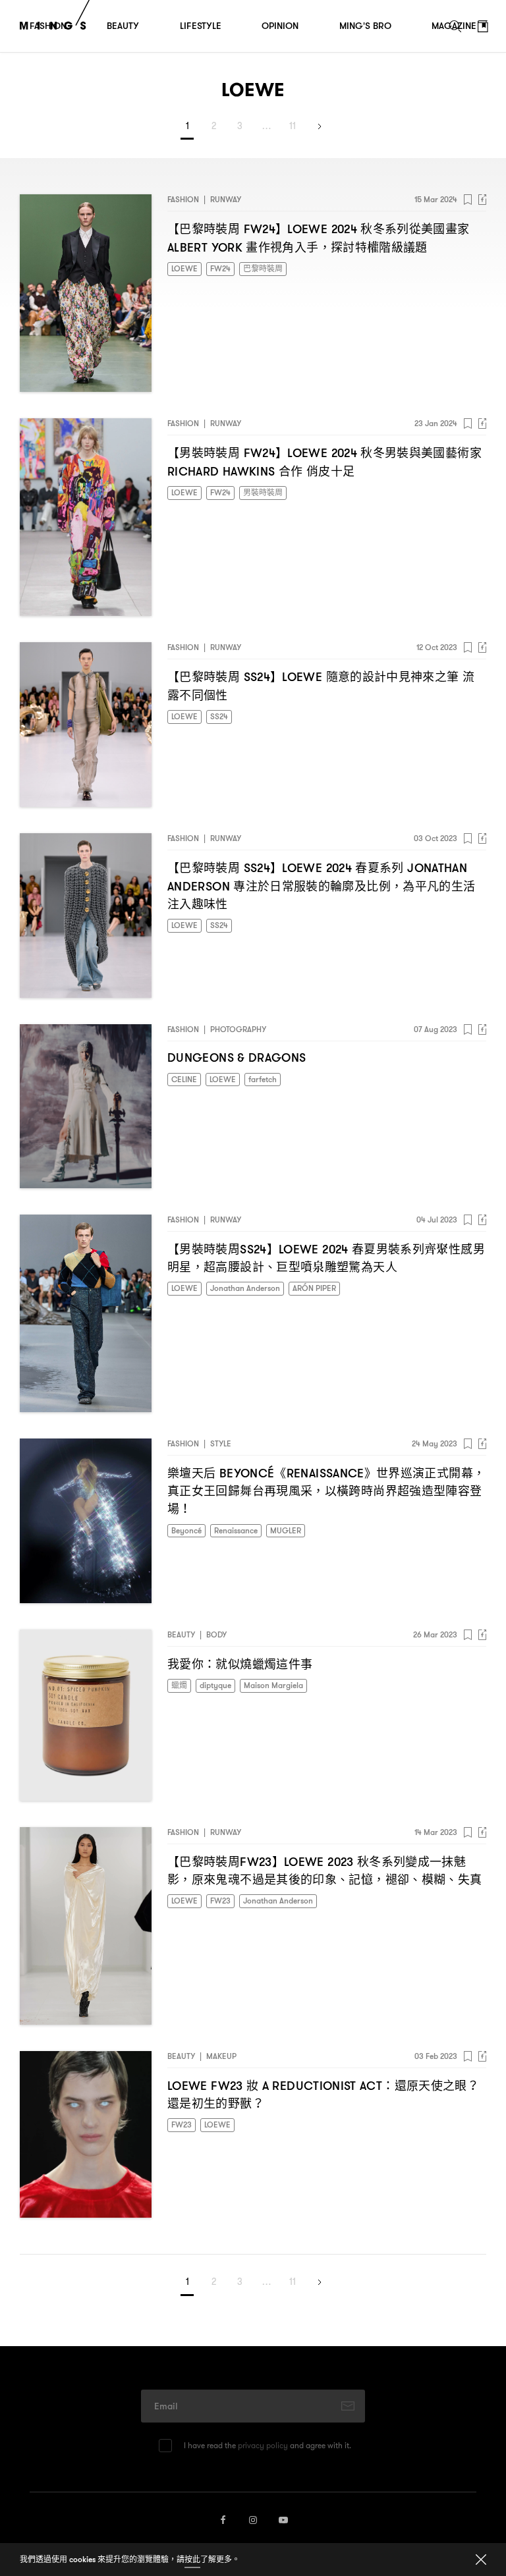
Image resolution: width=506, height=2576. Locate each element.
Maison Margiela (273, 1685)
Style (221, 1443)
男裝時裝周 (263, 492)
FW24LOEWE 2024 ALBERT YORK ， (319, 238)
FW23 (220, 1901)
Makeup (221, 2056)
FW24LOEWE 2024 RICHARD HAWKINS (324, 462)
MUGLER (286, 1530)
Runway (226, 199)
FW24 (220, 268)
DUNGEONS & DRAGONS (237, 1058)
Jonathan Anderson (245, 1288)
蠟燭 (179, 1685)
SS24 (219, 716)
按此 (192, 2559)
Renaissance (236, 1530)
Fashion (183, 199)
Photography (238, 1029)
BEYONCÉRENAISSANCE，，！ (326, 1491)
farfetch (263, 1079)
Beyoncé (186, 1530)
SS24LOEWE (321, 685)
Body (216, 1634)
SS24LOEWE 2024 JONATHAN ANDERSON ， (321, 885)
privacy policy (263, 2445)
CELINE (184, 1079)
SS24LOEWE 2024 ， (326, 1258)
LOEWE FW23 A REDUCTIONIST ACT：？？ (323, 2095)
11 (293, 126)
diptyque (215, 1685)
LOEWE (184, 268)
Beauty (181, 1634)
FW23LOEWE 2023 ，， (324, 1871)
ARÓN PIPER (314, 1288)
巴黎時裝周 (263, 268)
